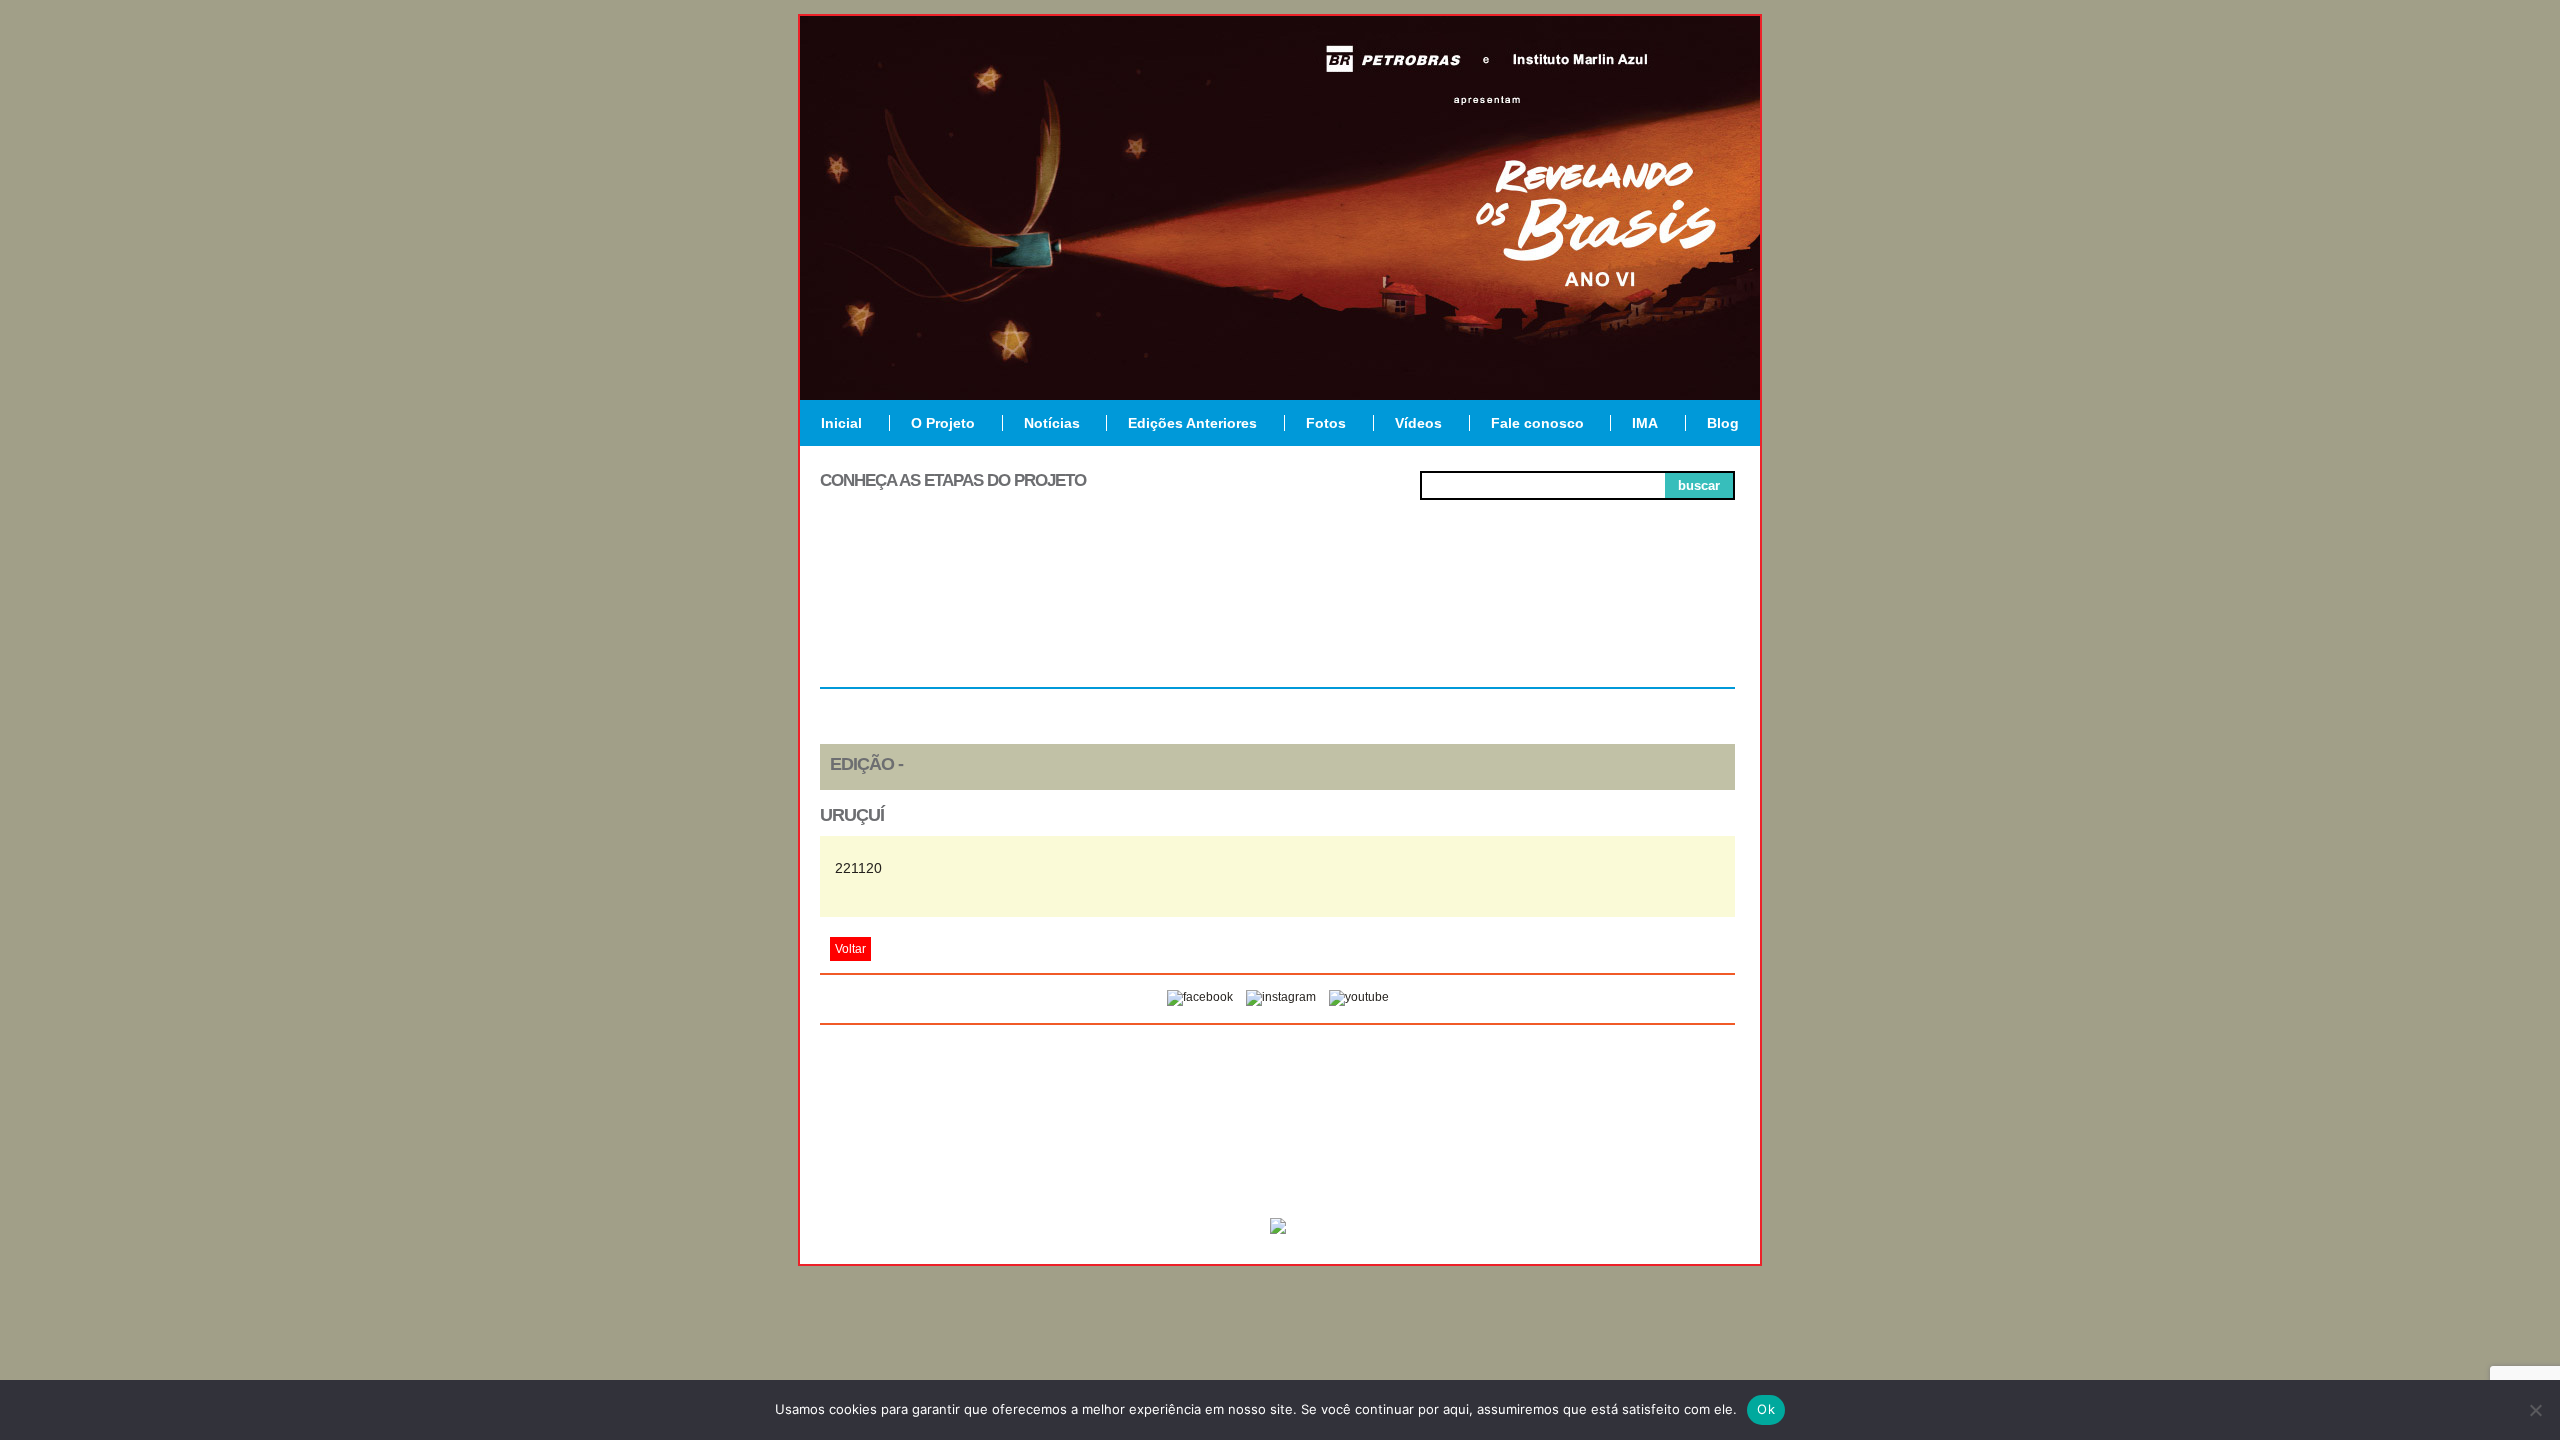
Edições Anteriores (1192, 423)
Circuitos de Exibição (1643, 622)
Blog (1723, 423)
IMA (1645, 423)
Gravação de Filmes (1461, 622)
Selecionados (1095, 614)
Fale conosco (1537, 423)
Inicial (841, 423)
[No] (2535, 1410)
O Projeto (943, 423)
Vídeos (1418, 423)
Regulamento (911, 614)
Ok (1766, 1409)
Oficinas (1277, 614)
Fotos (1326, 423)
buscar (1699, 485)
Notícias (1052, 423)
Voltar (850, 949)
